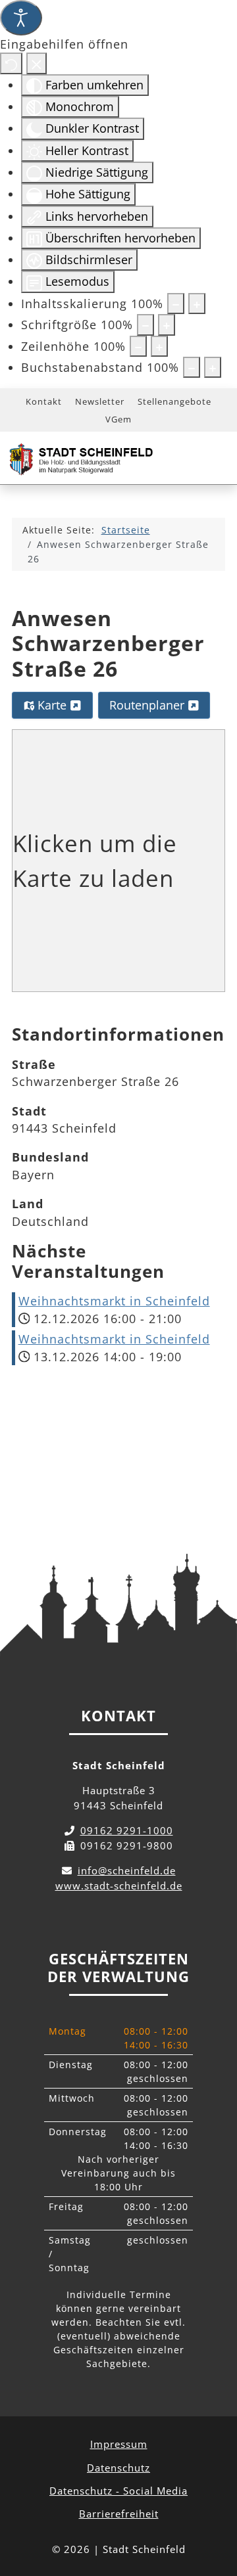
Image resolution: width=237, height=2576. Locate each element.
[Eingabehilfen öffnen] (21, 18)
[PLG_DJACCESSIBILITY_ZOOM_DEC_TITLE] (176, 304)
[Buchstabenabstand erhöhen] (213, 367)
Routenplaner (148, 705)
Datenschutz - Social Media (118, 2491)
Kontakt (44, 401)
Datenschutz (118, 2468)
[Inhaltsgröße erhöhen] (197, 304)
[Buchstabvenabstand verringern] (192, 367)
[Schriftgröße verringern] (145, 325)
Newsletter (100, 401)
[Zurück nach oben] (215, 2508)
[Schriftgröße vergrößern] (167, 325)
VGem (118, 419)
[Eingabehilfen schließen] (37, 63)
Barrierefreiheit (119, 2514)
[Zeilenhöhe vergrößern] (159, 346)
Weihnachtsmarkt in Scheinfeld (114, 1301)
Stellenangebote (174, 401)
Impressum (119, 2444)
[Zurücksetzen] (11, 63)
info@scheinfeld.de (127, 1870)
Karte (52, 705)
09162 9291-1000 (127, 1830)
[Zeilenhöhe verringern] (138, 346)
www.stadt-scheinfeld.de (119, 1886)
